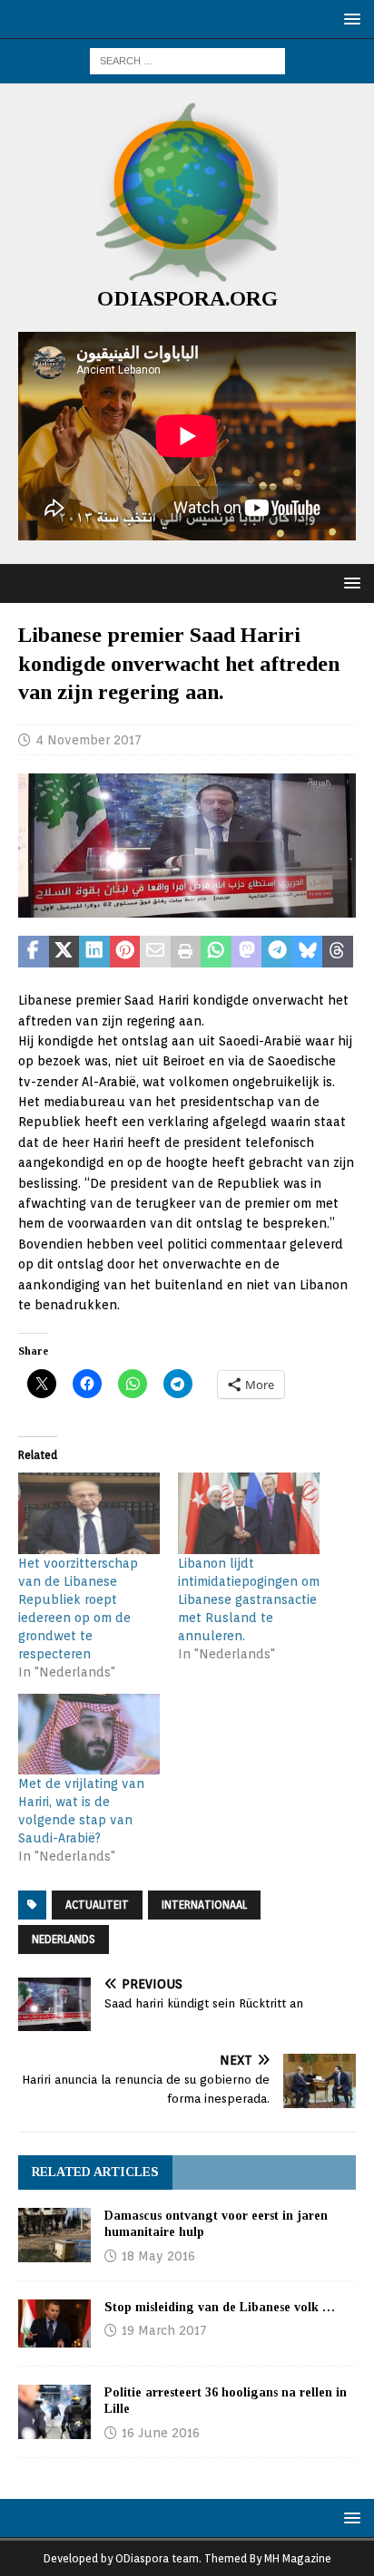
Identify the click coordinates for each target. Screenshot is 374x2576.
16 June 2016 (161, 2433)
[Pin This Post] (125, 952)
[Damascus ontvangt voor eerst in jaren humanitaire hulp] (54, 2235)
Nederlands (64, 1939)
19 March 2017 (164, 2330)
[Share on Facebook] (34, 952)
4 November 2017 (89, 740)
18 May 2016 (158, 2256)
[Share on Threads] (338, 952)
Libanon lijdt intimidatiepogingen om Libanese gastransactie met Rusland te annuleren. (249, 1599)
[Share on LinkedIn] (94, 952)
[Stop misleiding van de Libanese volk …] (54, 2323)
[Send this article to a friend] (155, 952)
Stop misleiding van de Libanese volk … (220, 2307)
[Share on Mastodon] (247, 952)
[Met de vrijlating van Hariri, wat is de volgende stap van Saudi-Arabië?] (89, 1734)
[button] (349, 19)
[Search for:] (187, 60)
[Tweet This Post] (64, 952)
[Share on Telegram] (277, 952)
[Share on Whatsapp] (216, 952)
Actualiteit (97, 1905)
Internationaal (204, 1905)
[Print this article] (186, 952)
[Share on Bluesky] (308, 952)
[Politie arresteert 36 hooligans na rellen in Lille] (54, 2412)
